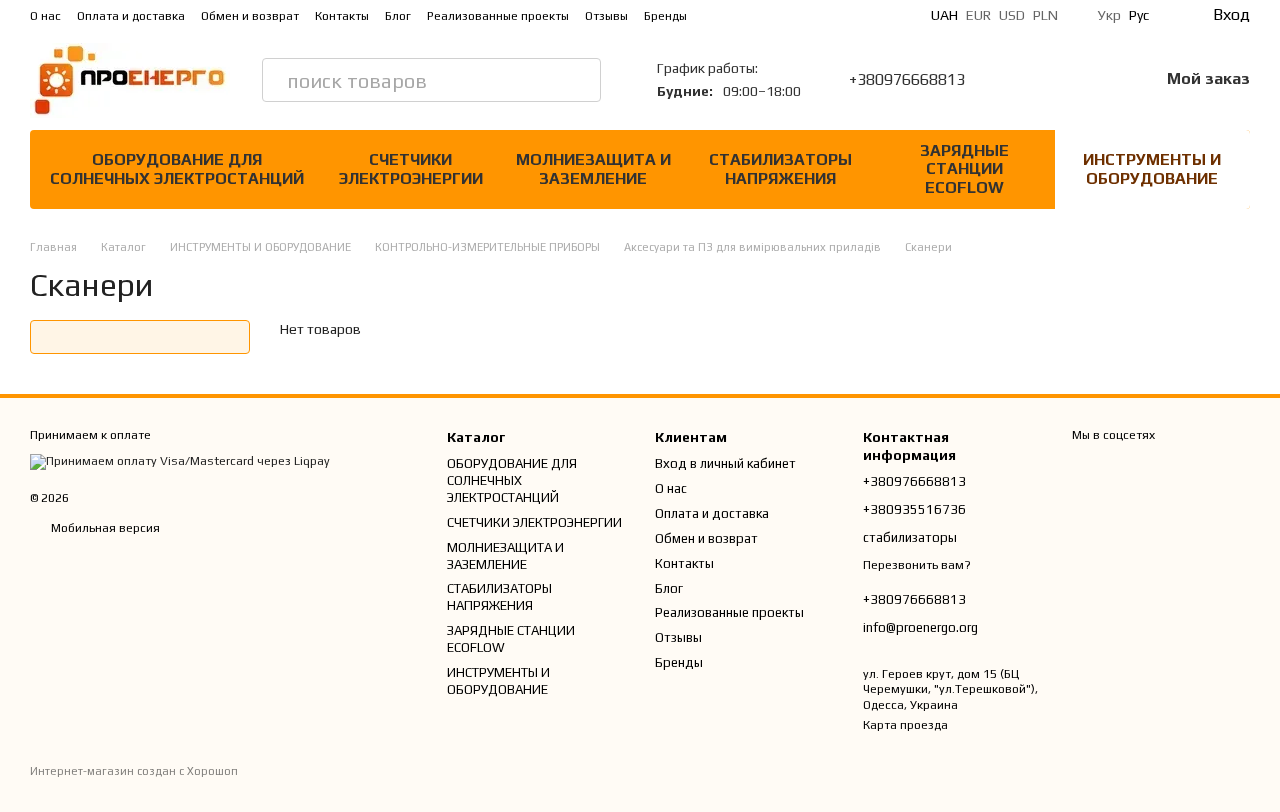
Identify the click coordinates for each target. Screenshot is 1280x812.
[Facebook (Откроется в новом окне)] (783, 15)
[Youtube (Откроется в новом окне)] (807, 15)
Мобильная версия (104, 528)
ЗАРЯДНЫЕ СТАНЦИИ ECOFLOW (964, 169)
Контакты (342, 16)
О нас (45, 16)
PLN (1045, 15)
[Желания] (1091, 80)
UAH (944, 15)
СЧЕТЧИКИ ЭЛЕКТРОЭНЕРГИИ (411, 168)
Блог (398, 16)
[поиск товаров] (579, 80)
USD (1012, 15)
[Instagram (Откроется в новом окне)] (735, 15)
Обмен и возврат (250, 16)
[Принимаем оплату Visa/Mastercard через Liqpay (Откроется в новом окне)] (180, 461)
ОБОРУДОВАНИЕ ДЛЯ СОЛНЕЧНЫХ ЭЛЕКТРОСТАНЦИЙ (177, 168)
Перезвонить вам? (917, 565)
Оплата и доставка (131, 16)
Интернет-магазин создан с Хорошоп (134, 771)
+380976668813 (907, 80)
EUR (978, 15)
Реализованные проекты (498, 16)
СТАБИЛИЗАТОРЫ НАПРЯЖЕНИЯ (780, 168)
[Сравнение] (1039, 80)
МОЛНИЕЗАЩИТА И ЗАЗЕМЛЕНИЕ (593, 168)
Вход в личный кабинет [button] (725, 463)
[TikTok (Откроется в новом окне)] (759, 15)
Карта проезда (905, 725)
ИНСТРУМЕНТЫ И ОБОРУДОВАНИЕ (1152, 168)
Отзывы (606, 16)
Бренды (665, 16)
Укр (1109, 15)
